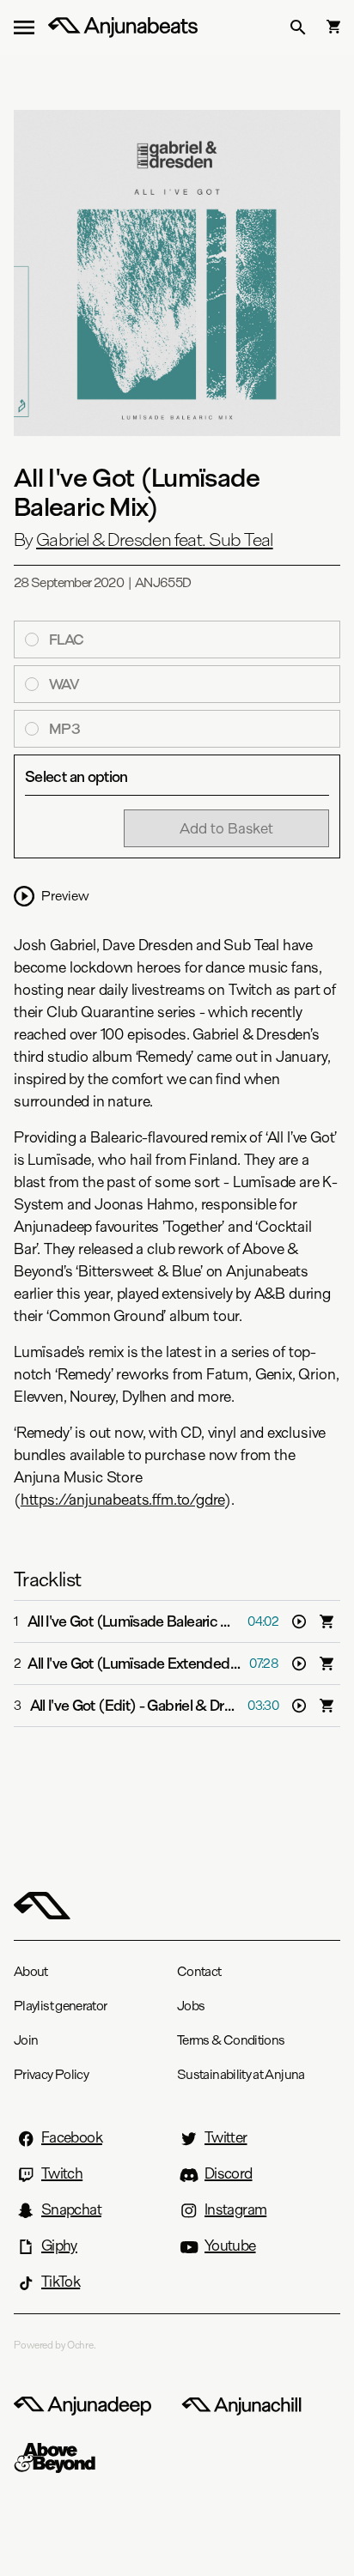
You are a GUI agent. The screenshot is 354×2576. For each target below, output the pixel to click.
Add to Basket (226, 828)
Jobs (191, 2006)
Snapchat (71, 2209)
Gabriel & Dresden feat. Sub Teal (155, 540)
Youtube (230, 2246)
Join (26, 2040)
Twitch (62, 2173)
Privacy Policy (51, 2074)
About (31, 1971)
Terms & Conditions (231, 2040)
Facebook (72, 2137)
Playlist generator (60, 2006)
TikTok (61, 2282)
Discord (229, 2173)
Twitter (226, 2137)
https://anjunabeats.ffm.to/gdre (122, 1500)
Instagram (235, 2209)
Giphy (59, 2246)
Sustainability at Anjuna (241, 2074)
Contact (199, 1971)
